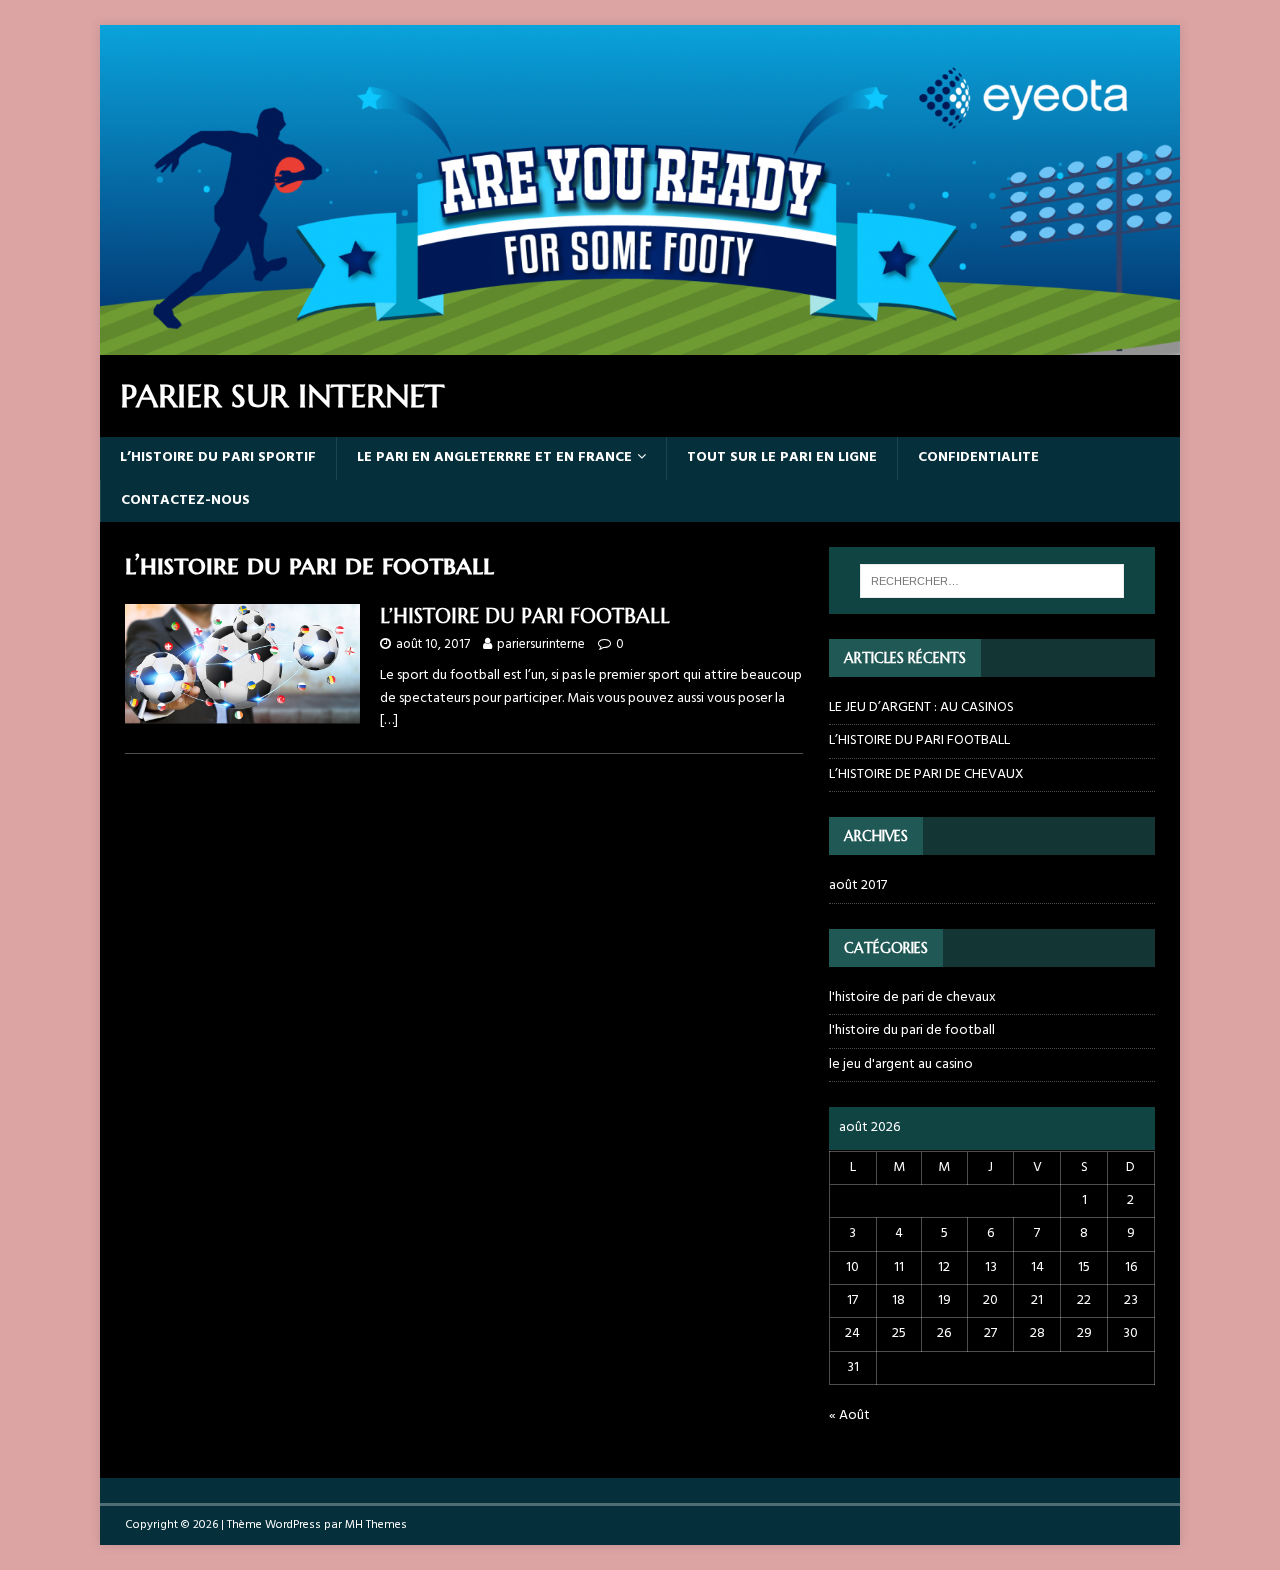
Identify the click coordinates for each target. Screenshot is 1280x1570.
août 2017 (858, 886)
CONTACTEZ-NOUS (185, 500)
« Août (849, 1415)
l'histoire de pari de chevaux (912, 998)
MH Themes (376, 1525)
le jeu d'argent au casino (901, 1064)
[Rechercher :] (992, 581)
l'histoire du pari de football (912, 1030)
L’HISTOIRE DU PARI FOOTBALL (525, 616)
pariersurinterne (541, 644)
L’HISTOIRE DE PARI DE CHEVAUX (926, 774)
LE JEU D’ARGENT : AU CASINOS (921, 707)
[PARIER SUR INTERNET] (640, 343)
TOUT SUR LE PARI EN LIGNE (782, 457)
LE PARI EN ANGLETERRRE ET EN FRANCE (494, 457)
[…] (389, 720)
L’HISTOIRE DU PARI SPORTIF (218, 457)
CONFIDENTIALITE (978, 457)
